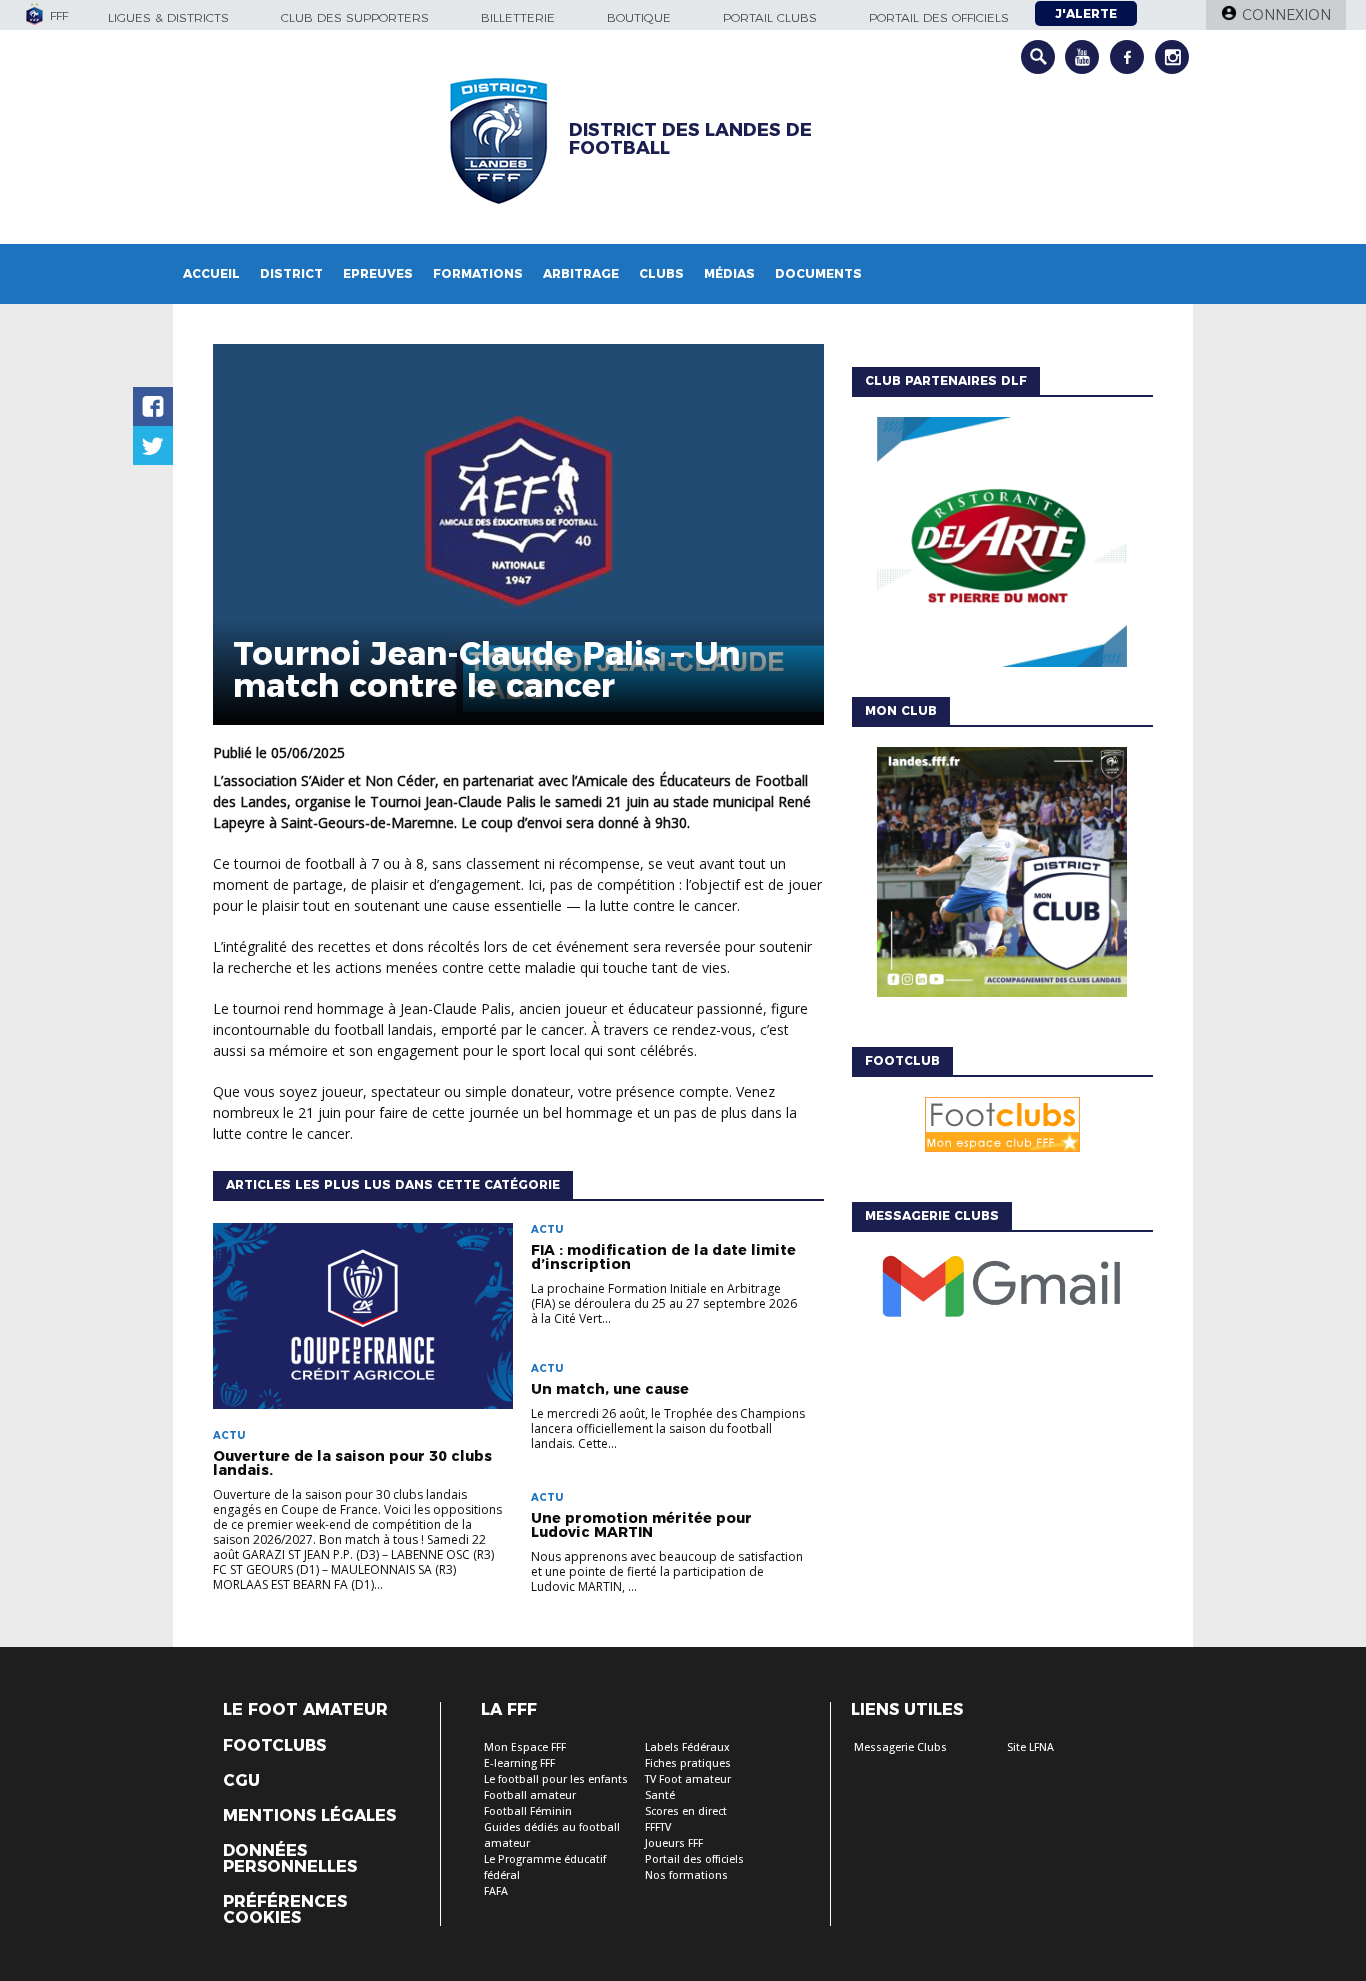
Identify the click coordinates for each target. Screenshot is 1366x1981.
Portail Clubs (770, 17)
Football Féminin (528, 1811)
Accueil (211, 273)
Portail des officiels (939, 17)
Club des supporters (355, 17)
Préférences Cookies (285, 1910)
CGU (241, 1781)
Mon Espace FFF (525, 1747)
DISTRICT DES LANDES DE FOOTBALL (690, 139)
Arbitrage (581, 273)
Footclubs (274, 1746)
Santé (660, 1795)
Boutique (639, 17)
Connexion (1286, 15)
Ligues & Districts (168, 17)
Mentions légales (309, 1816)
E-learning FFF (519, 1763)
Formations (478, 273)
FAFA (496, 1891)
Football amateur (530, 1795)
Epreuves (378, 273)
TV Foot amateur (688, 1779)
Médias (729, 273)
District (291, 273)
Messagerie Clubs (900, 1747)
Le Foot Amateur (305, 1710)
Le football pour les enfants (556, 1779)
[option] (1002, 547)
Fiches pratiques (688, 1763)
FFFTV (658, 1827)
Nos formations (686, 1875)
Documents (818, 273)
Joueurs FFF (674, 1843)
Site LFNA (1030, 1747)
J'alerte (1086, 13)
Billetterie (518, 17)
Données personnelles (290, 1859)
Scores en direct (686, 1811)
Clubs (661, 273)
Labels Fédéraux (687, 1747)
